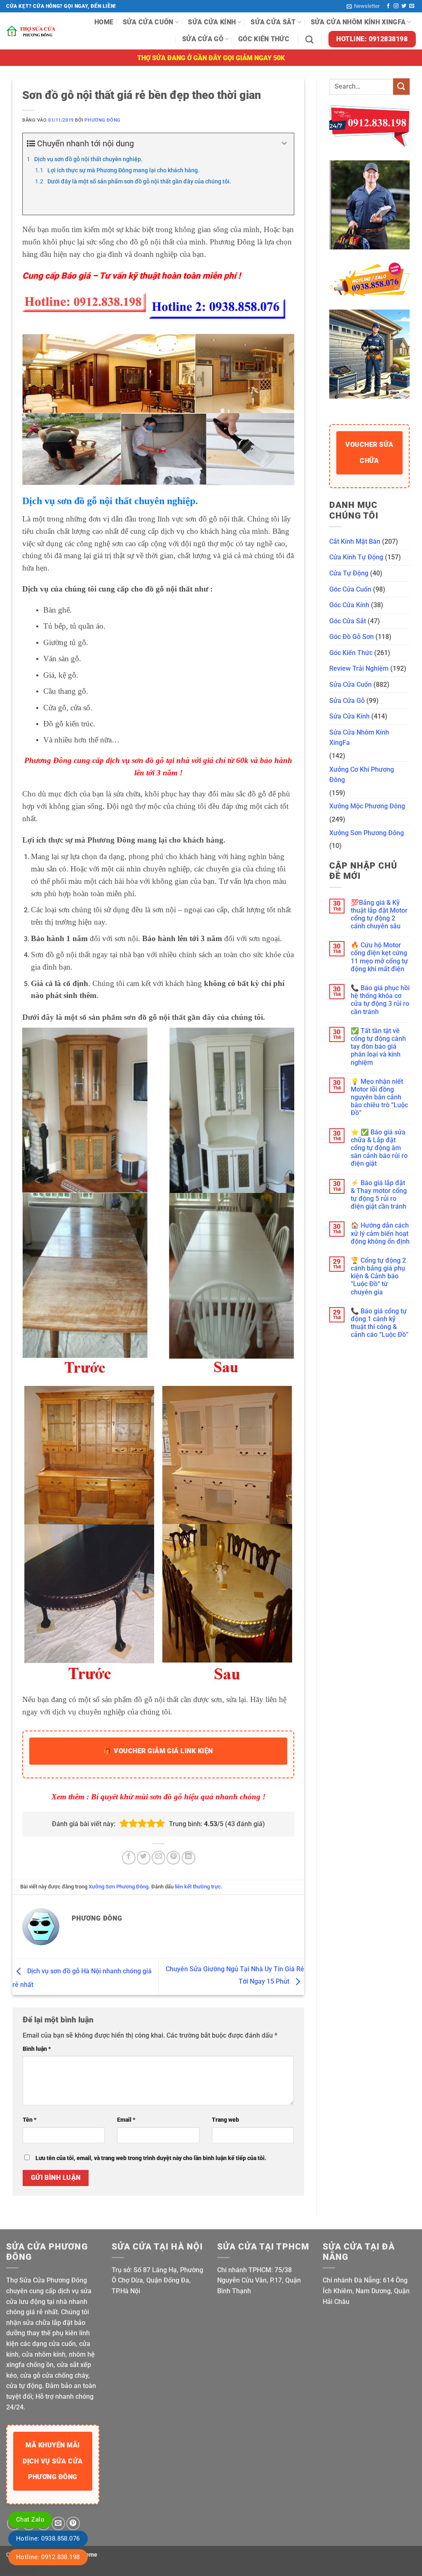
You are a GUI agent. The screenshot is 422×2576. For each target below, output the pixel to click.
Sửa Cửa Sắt (273, 22)
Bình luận (37, 2049)
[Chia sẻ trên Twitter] (144, 1858)
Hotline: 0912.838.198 (48, 2557)
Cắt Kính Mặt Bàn (355, 541)
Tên (30, 2120)
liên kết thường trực (198, 1887)
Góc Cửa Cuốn (350, 589)
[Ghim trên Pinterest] (173, 1858)
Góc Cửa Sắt (348, 621)
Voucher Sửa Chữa (369, 452)
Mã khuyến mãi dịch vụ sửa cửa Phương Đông (53, 2461)
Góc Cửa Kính (349, 605)
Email (126, 2120)
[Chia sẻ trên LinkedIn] (189, 1858)
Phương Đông (102, 120)
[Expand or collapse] (285, 143)
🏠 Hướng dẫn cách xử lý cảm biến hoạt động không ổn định (380, 1233)
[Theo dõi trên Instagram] (396, 6)
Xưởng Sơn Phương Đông (118, 1887)
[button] (363, 6)
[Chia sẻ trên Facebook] (129, 1858)
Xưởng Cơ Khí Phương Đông (362, 775)
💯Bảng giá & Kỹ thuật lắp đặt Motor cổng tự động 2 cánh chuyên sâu (379, 915)
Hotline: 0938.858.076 (48, 2538)
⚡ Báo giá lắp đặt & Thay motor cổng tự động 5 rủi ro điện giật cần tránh (379, 1195)
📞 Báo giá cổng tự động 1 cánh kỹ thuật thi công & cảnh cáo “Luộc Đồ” (380, 1323)
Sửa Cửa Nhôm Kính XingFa (358, 22)
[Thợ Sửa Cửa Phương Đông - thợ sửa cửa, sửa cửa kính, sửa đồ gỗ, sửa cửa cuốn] (32, 31)
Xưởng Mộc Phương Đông (367, 806)
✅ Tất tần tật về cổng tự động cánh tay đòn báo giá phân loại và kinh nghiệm (378, 1047)
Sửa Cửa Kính (212, 22)
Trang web (225, 2120)
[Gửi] (401, 86)
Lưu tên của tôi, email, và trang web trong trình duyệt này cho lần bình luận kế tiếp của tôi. (151, 2158)
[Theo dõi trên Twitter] (404, 6)
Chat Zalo (30, 2520)
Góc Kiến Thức (264, 39)
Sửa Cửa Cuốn (148, 22)
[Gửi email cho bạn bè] (158, 1858)
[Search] (309, 39)
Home (104, 22)
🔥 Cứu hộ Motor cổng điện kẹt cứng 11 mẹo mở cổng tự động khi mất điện (379, 957)
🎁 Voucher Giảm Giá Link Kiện (158, 1751)
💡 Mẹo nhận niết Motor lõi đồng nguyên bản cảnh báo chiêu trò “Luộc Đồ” (379, 1097)
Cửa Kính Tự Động (356, 557)
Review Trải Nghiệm (359, 668)
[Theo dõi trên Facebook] (388, 6)
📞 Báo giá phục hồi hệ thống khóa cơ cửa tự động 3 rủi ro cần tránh (380, 1000)
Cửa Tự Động (349, 573)
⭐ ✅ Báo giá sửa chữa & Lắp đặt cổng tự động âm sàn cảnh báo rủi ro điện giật (379, 1148)
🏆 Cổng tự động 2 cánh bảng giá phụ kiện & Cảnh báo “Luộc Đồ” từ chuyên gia (378, 1276)
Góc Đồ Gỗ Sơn (352, 637)
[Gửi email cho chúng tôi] (412, 6)
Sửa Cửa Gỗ (203, 39)
